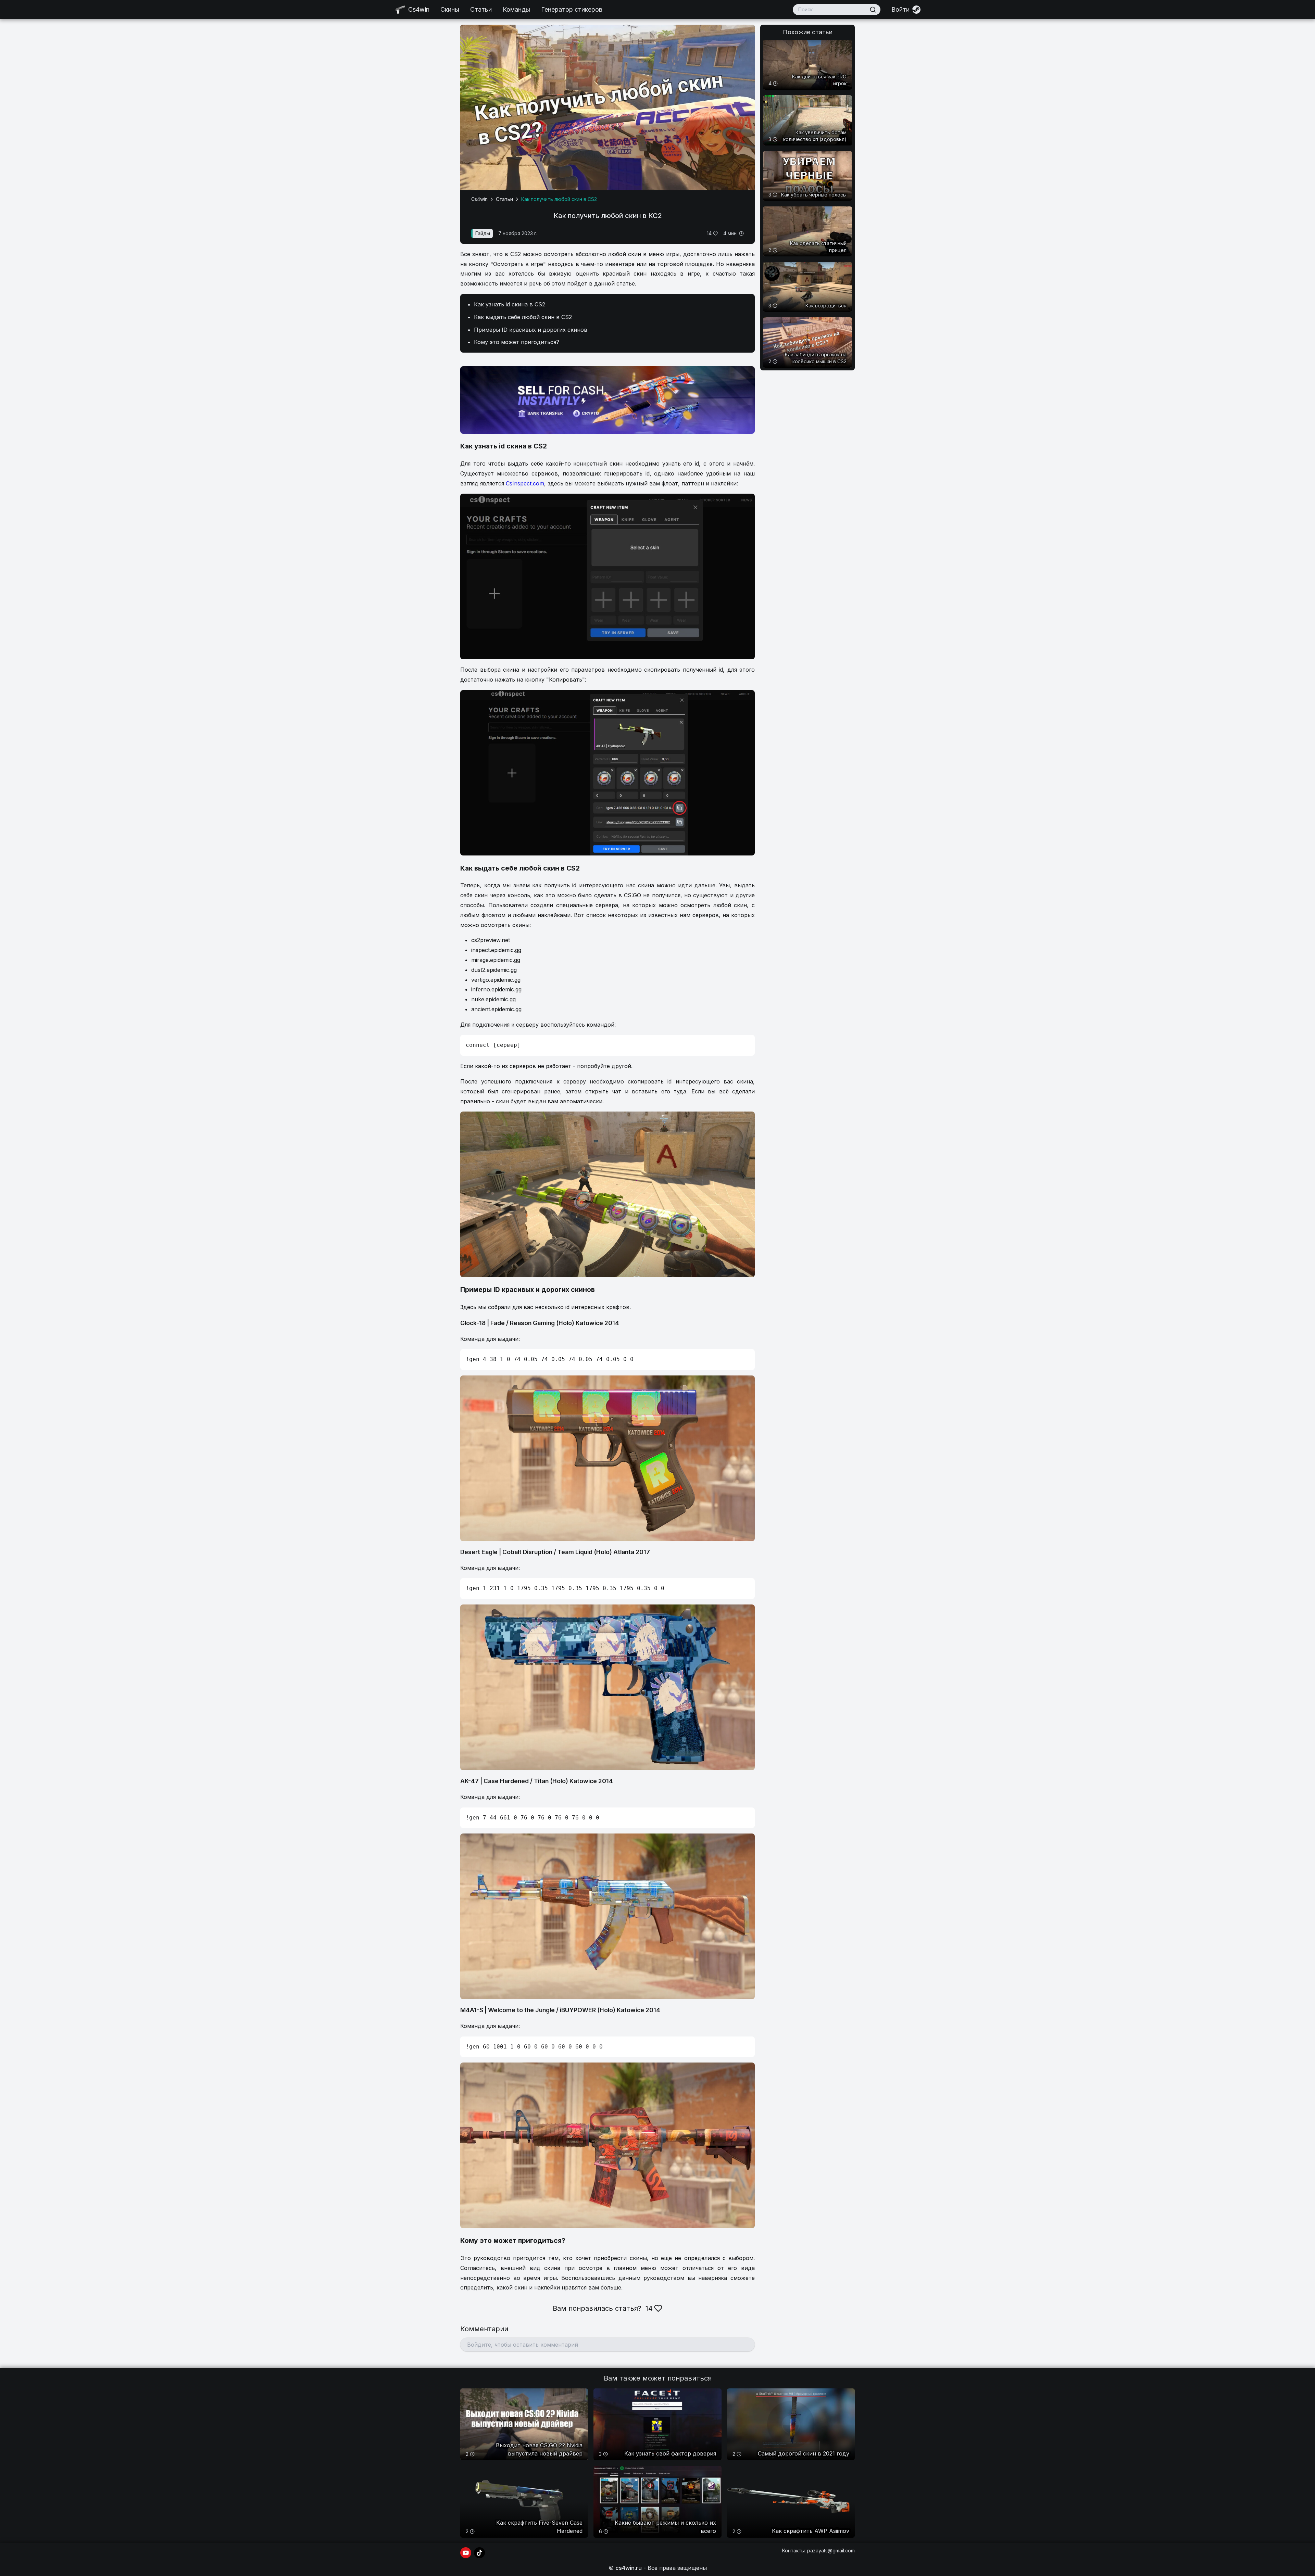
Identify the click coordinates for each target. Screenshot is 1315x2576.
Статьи (481, 9)
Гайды (483, 233)
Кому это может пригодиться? (517, 342)
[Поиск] (873, 10)
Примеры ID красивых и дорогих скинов (531, 330)
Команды (516, 9)
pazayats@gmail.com (831, 2550)
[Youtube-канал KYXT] (466, 2553)
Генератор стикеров (572, 9)
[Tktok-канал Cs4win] (479, 2553)
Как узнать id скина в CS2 (510, 304)
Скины (450, 9)
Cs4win (479, 199)
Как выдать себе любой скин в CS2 (523, 317)
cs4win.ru (629, 2568)
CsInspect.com (525, 483)
